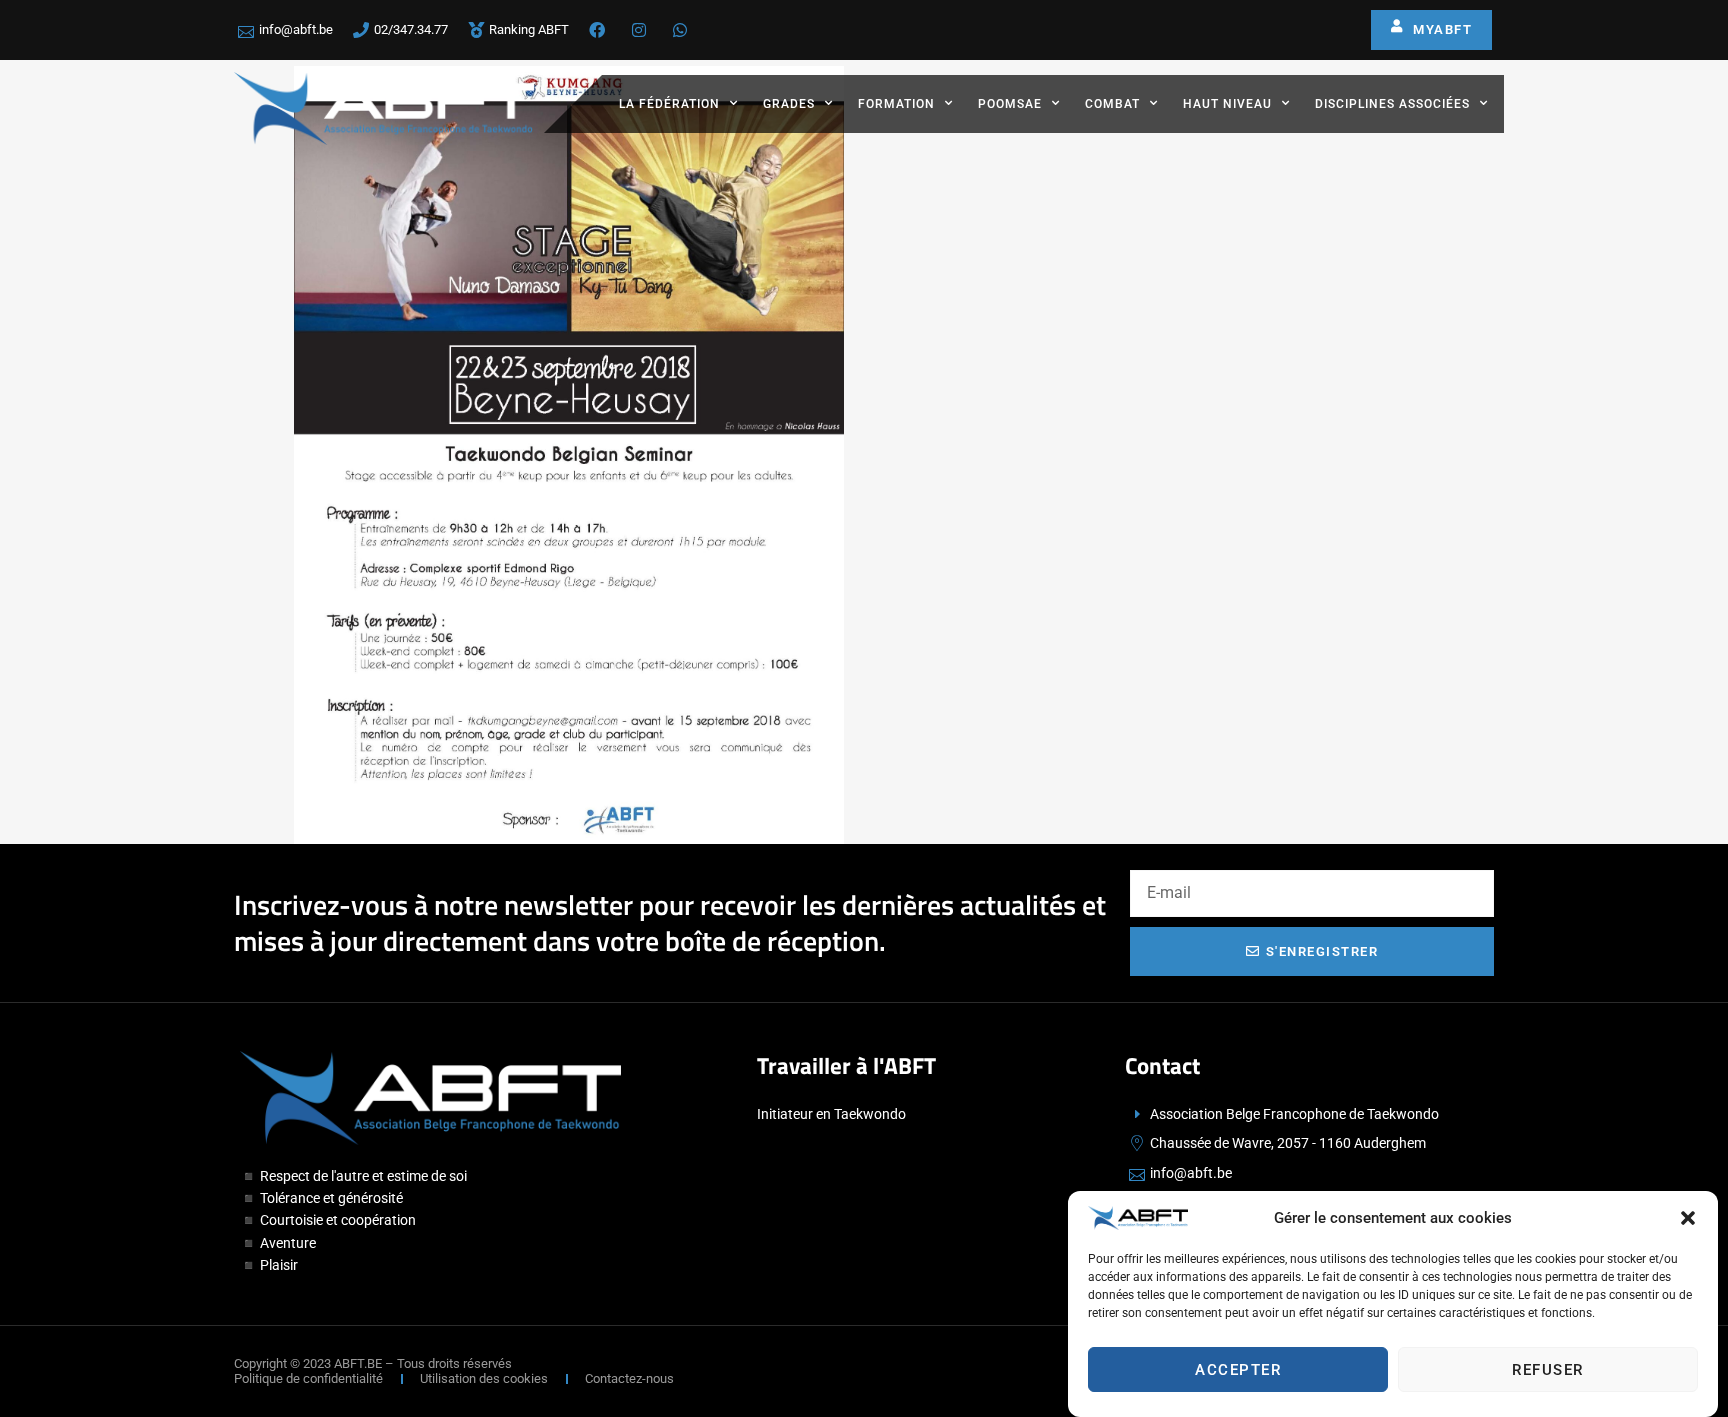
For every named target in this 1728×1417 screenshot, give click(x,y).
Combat (1112, 104)
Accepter (1238, 1370)
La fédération (669, 104)
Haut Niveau (1227, 104)
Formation (896, 104)
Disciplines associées (1392, 104)
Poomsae (1010, 104)
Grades (789, 104)
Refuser (1548, 1370)
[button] (1688, 1218)
